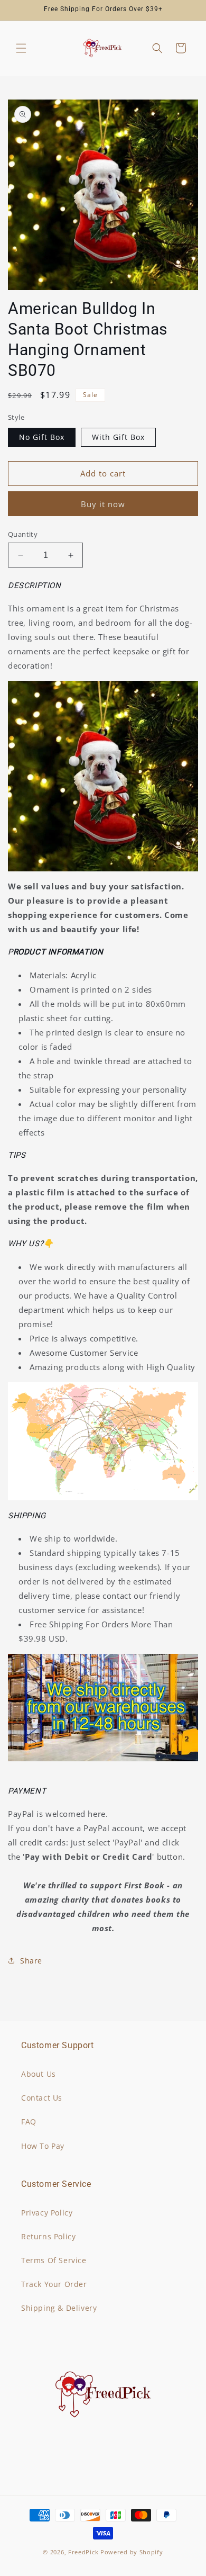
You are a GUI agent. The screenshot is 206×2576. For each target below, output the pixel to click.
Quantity (23, 534)
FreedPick (83, 2552)
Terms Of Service (54, 2260)
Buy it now (103, 504)
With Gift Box (118, 437)
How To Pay (43, 2146)
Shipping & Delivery (59, 2308)
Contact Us (42, 2098)
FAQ (29, 2122)
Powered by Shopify (132, 2552)
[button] (21, 48)
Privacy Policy (47, 2213)
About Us (39, 2074)
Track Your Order (54, 2284)
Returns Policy (48, 2236)
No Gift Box (42, 437)
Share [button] (31, 1961)
